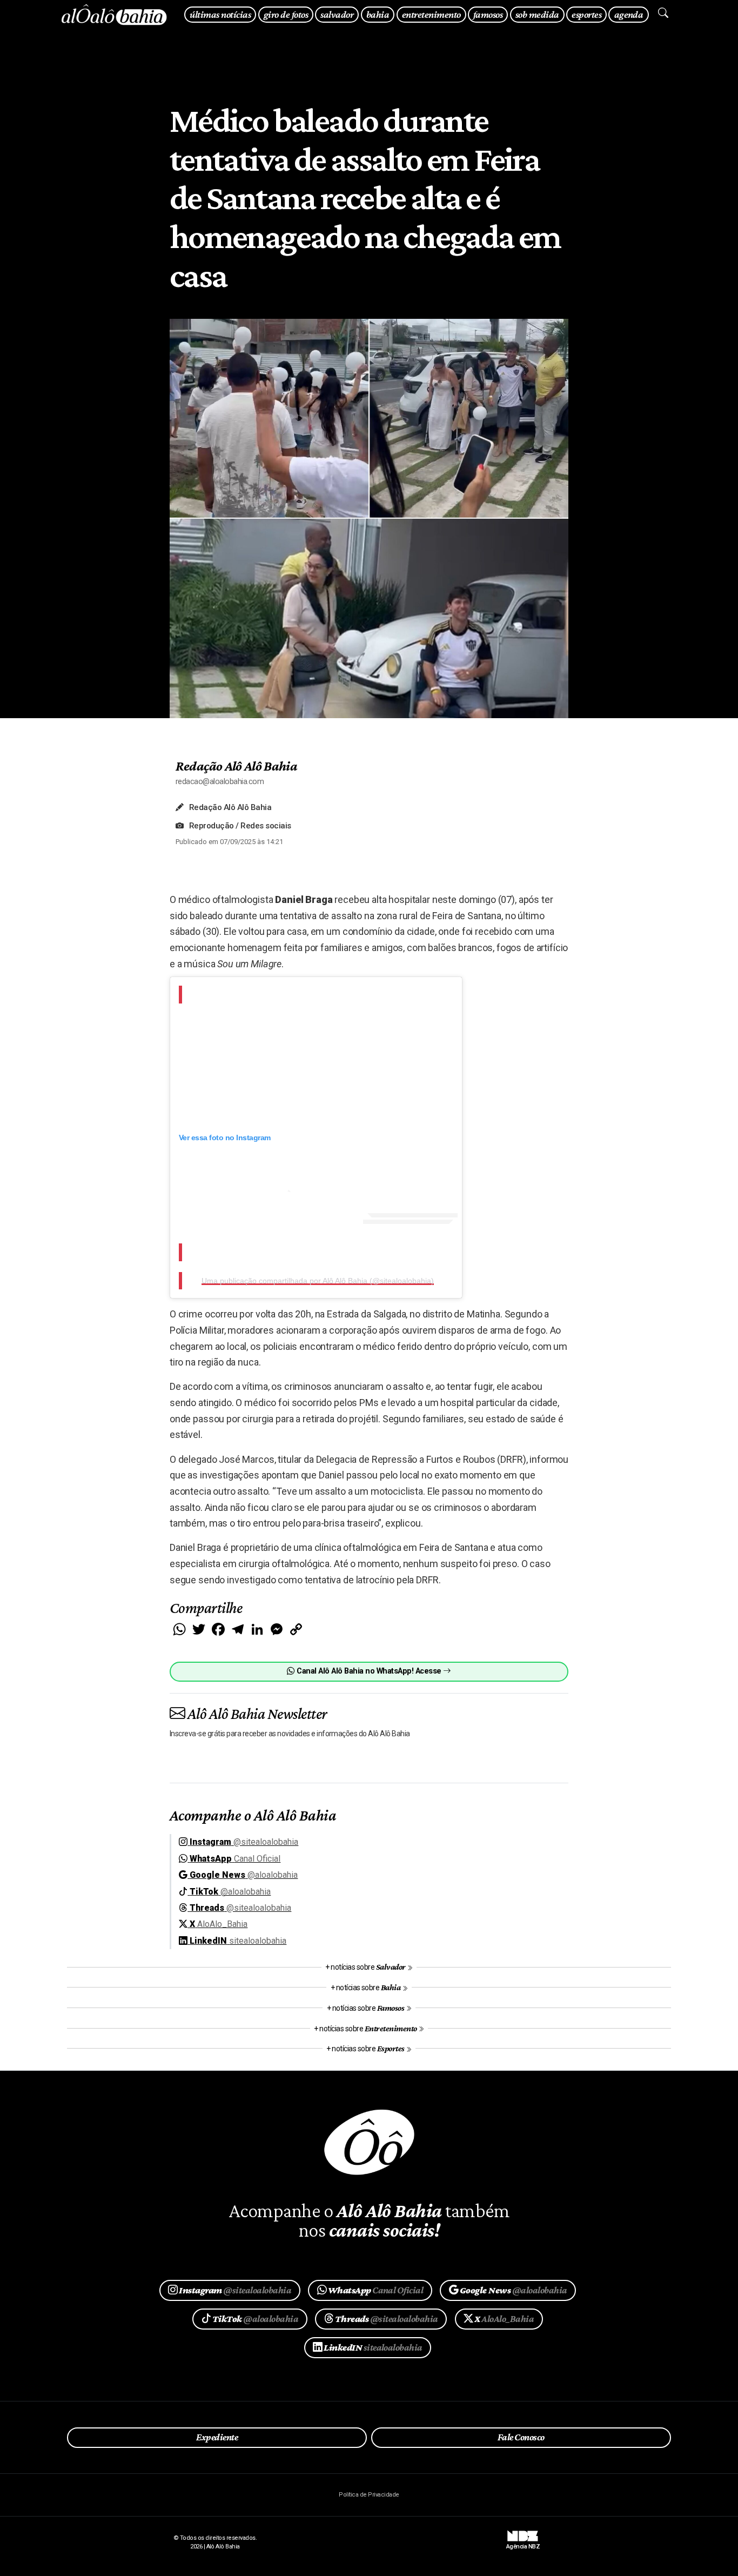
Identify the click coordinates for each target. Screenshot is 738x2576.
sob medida (537, 14)
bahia (378, 14)
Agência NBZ (523, 2543)
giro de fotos (286, 14)
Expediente (217, 2437)
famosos (488, 14)
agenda (629, 14)
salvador (337, 14)
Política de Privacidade (369, 2495)
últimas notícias (220, 14)
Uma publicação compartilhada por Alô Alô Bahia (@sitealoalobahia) (318, 1281)
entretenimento (431, 14)
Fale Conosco (521, 2437)
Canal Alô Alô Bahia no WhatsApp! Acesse (369, 1671)
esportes (586, 14)
